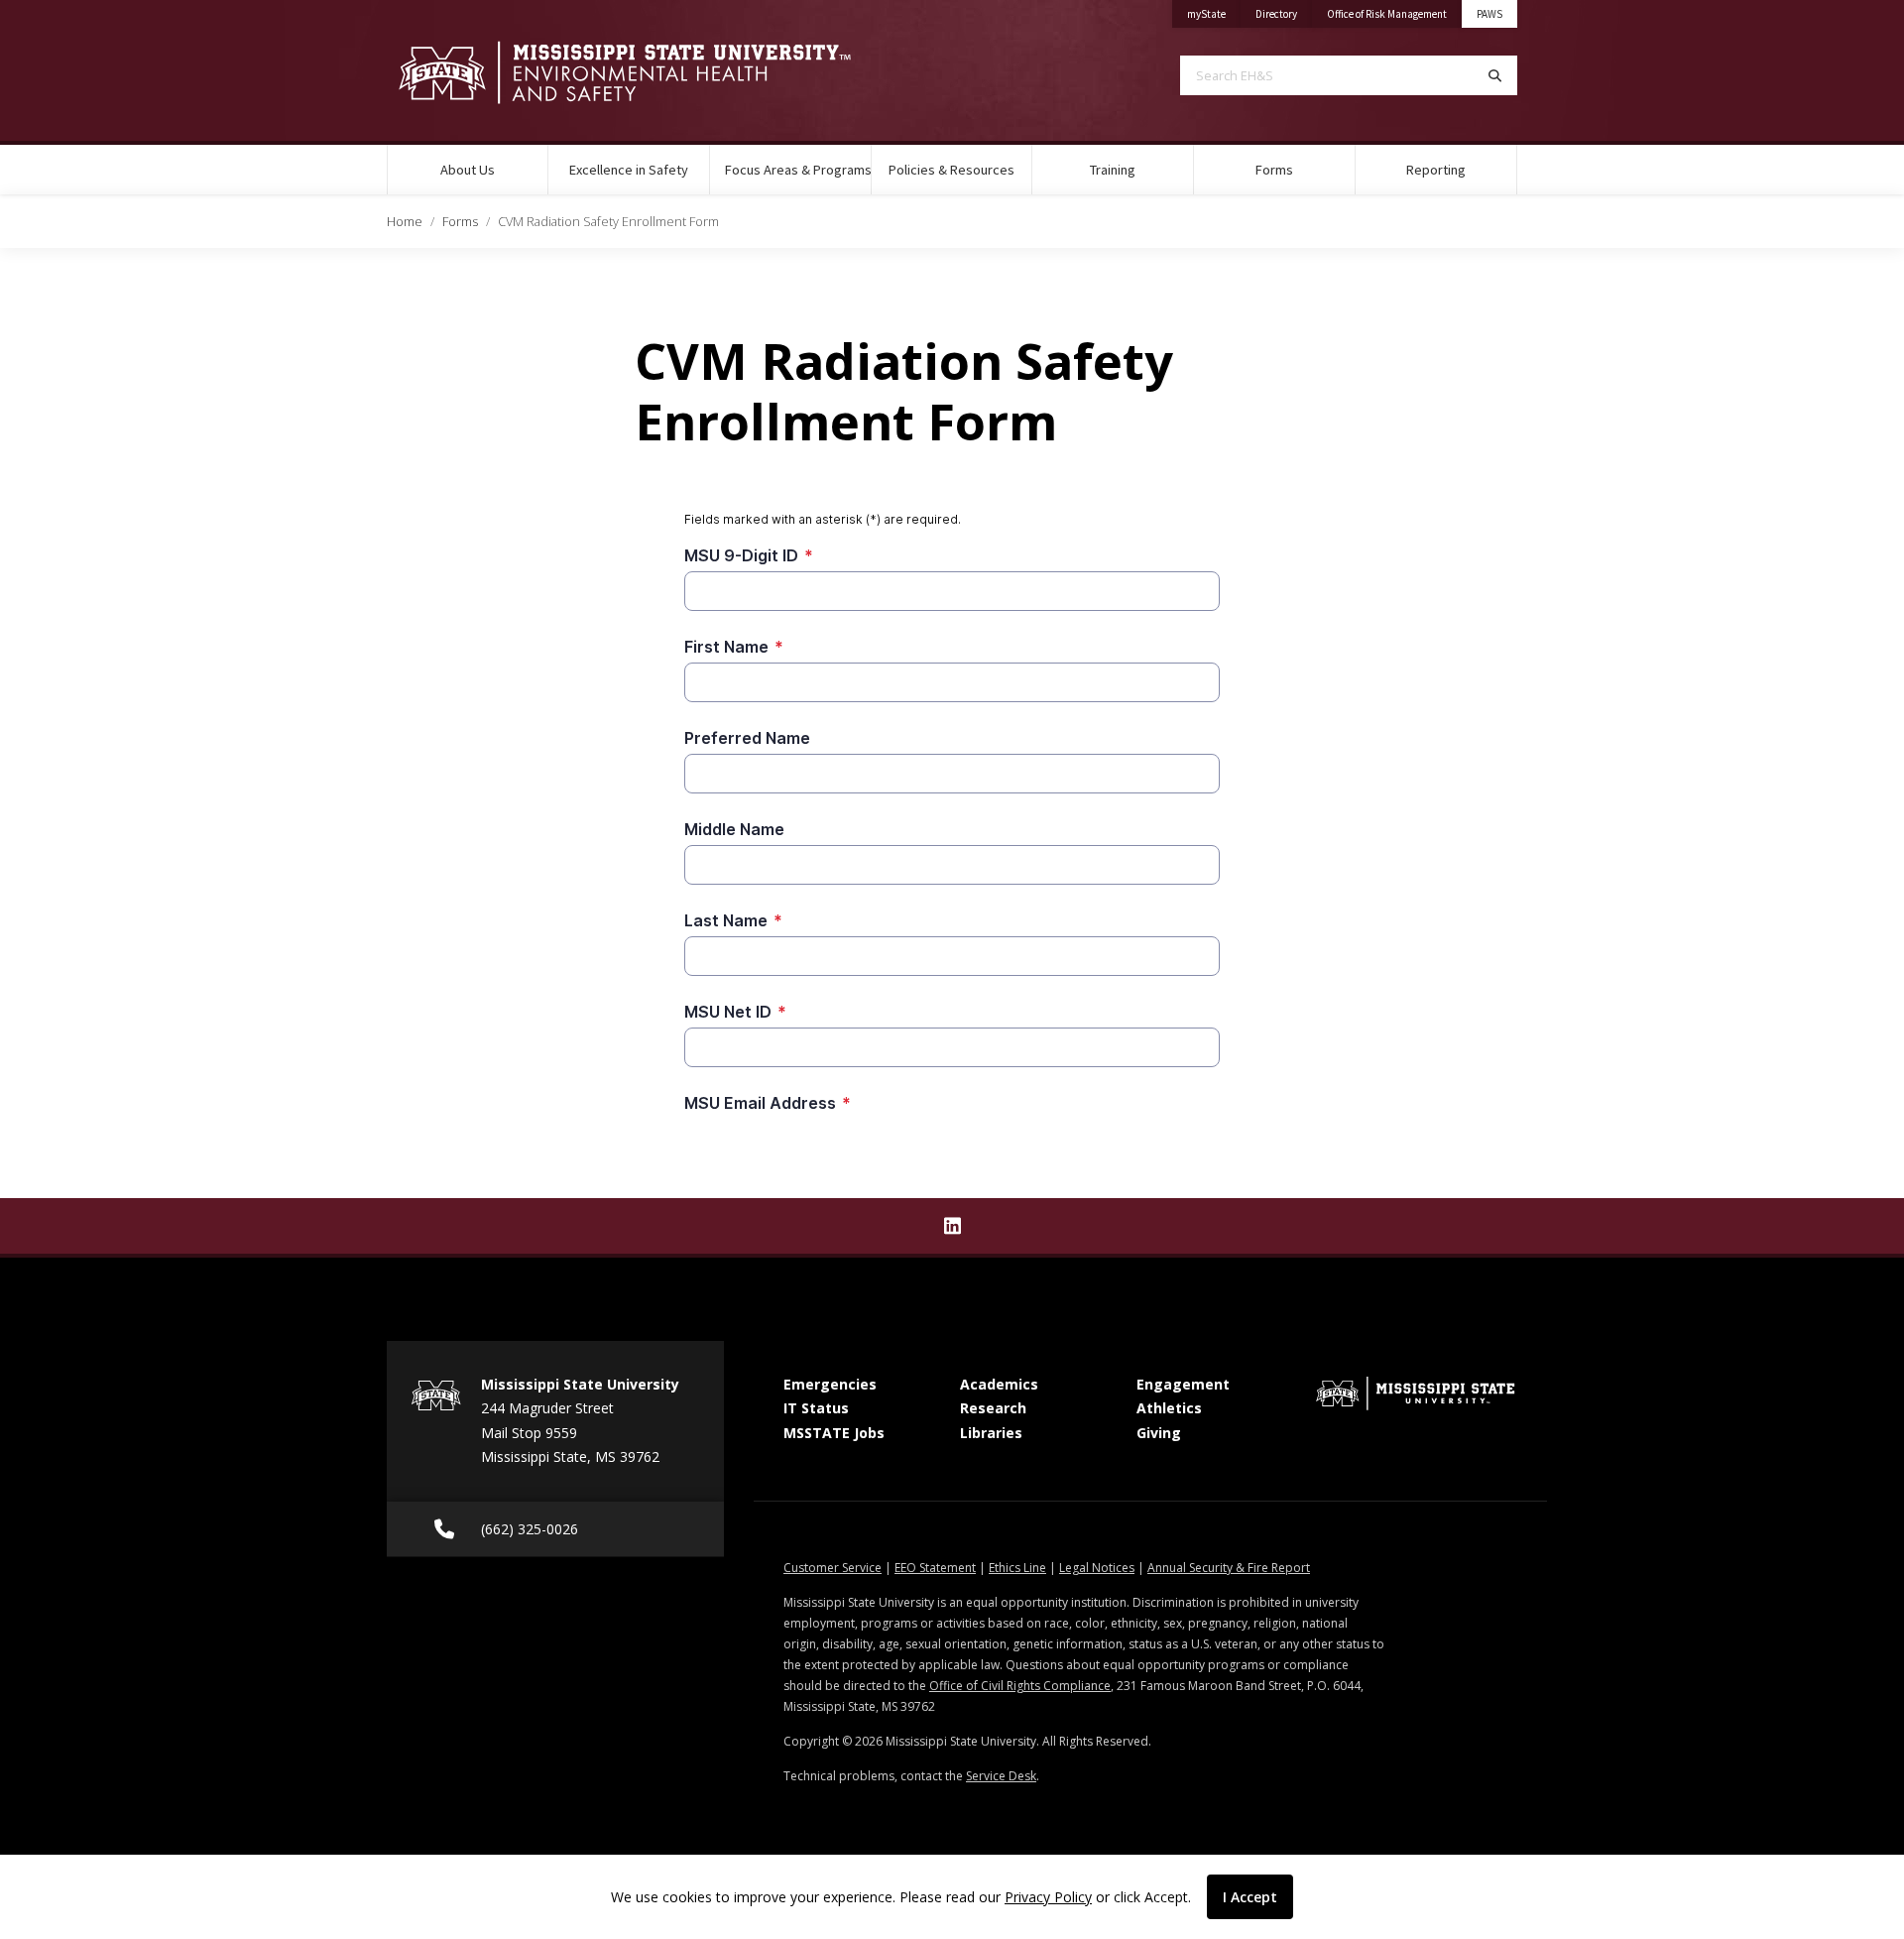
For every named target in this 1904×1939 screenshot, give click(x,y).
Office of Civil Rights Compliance (1020, 1686)
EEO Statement (935, 1568)
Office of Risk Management (1394, 13)
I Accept (1250, 1897)
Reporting (1436, 170)
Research (993, 1408)
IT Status (816, 1408)
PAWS (1489, 14)
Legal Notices (1097, 1568)
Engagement (1183, 1384)
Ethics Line (1017, 1568)
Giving (1159, 1433)
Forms (1274, 170)
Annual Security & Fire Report (1229, 1568)
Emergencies (830, 1384)
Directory (1284, 13)
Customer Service (833, 1568)
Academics (999, 1384)
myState (1214, 13)
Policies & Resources (952, 170)
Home (405, 221)
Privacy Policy (1048, 1897)
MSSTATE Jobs (834, 1433)
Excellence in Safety (629, 170)
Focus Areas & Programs (798, 170)
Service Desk (1001, 1776)
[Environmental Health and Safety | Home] (654, 72)
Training (1113, 170)
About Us (468, 170)
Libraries (991, 1433)
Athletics (1169, 1408)
